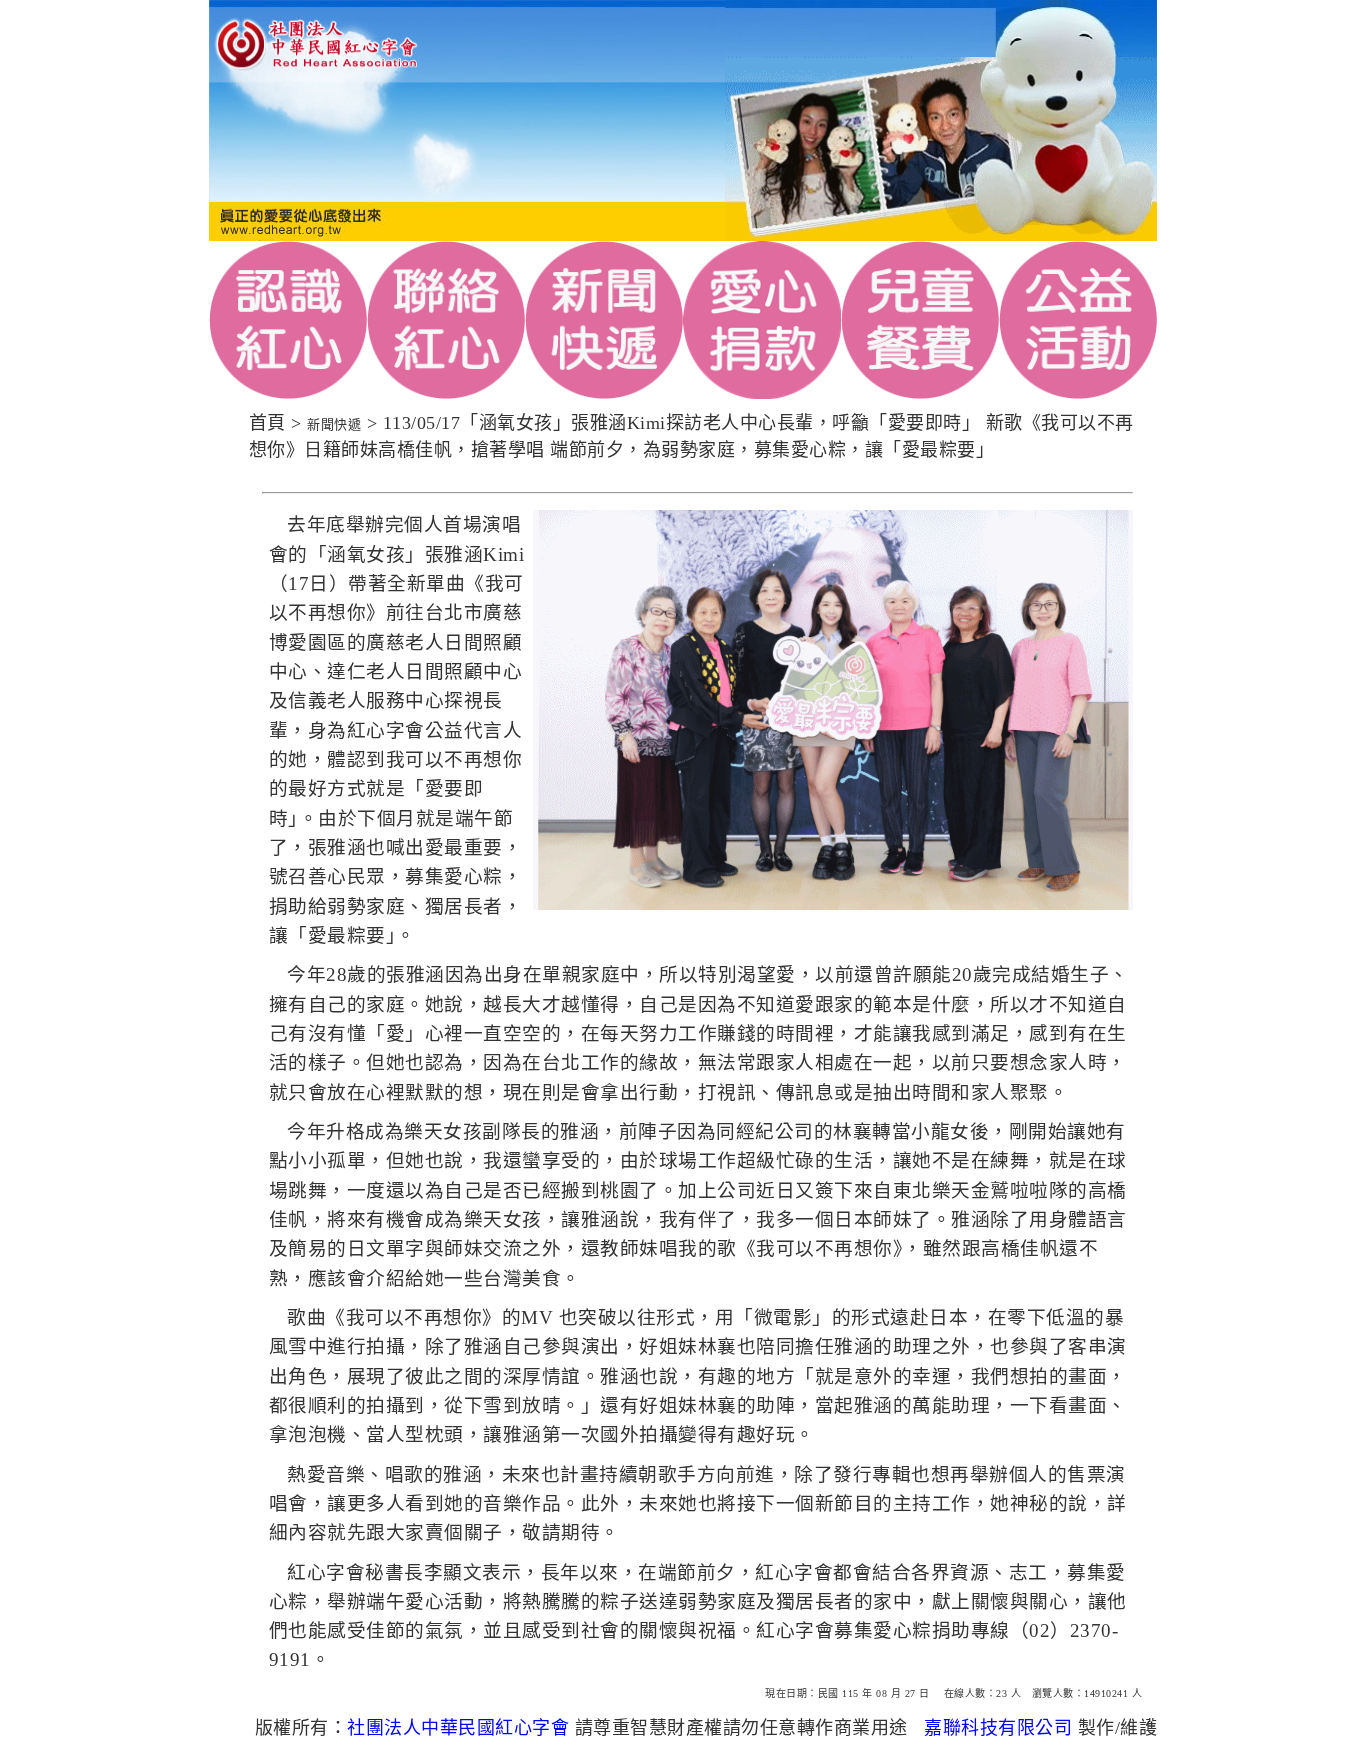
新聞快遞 (334, 424)
